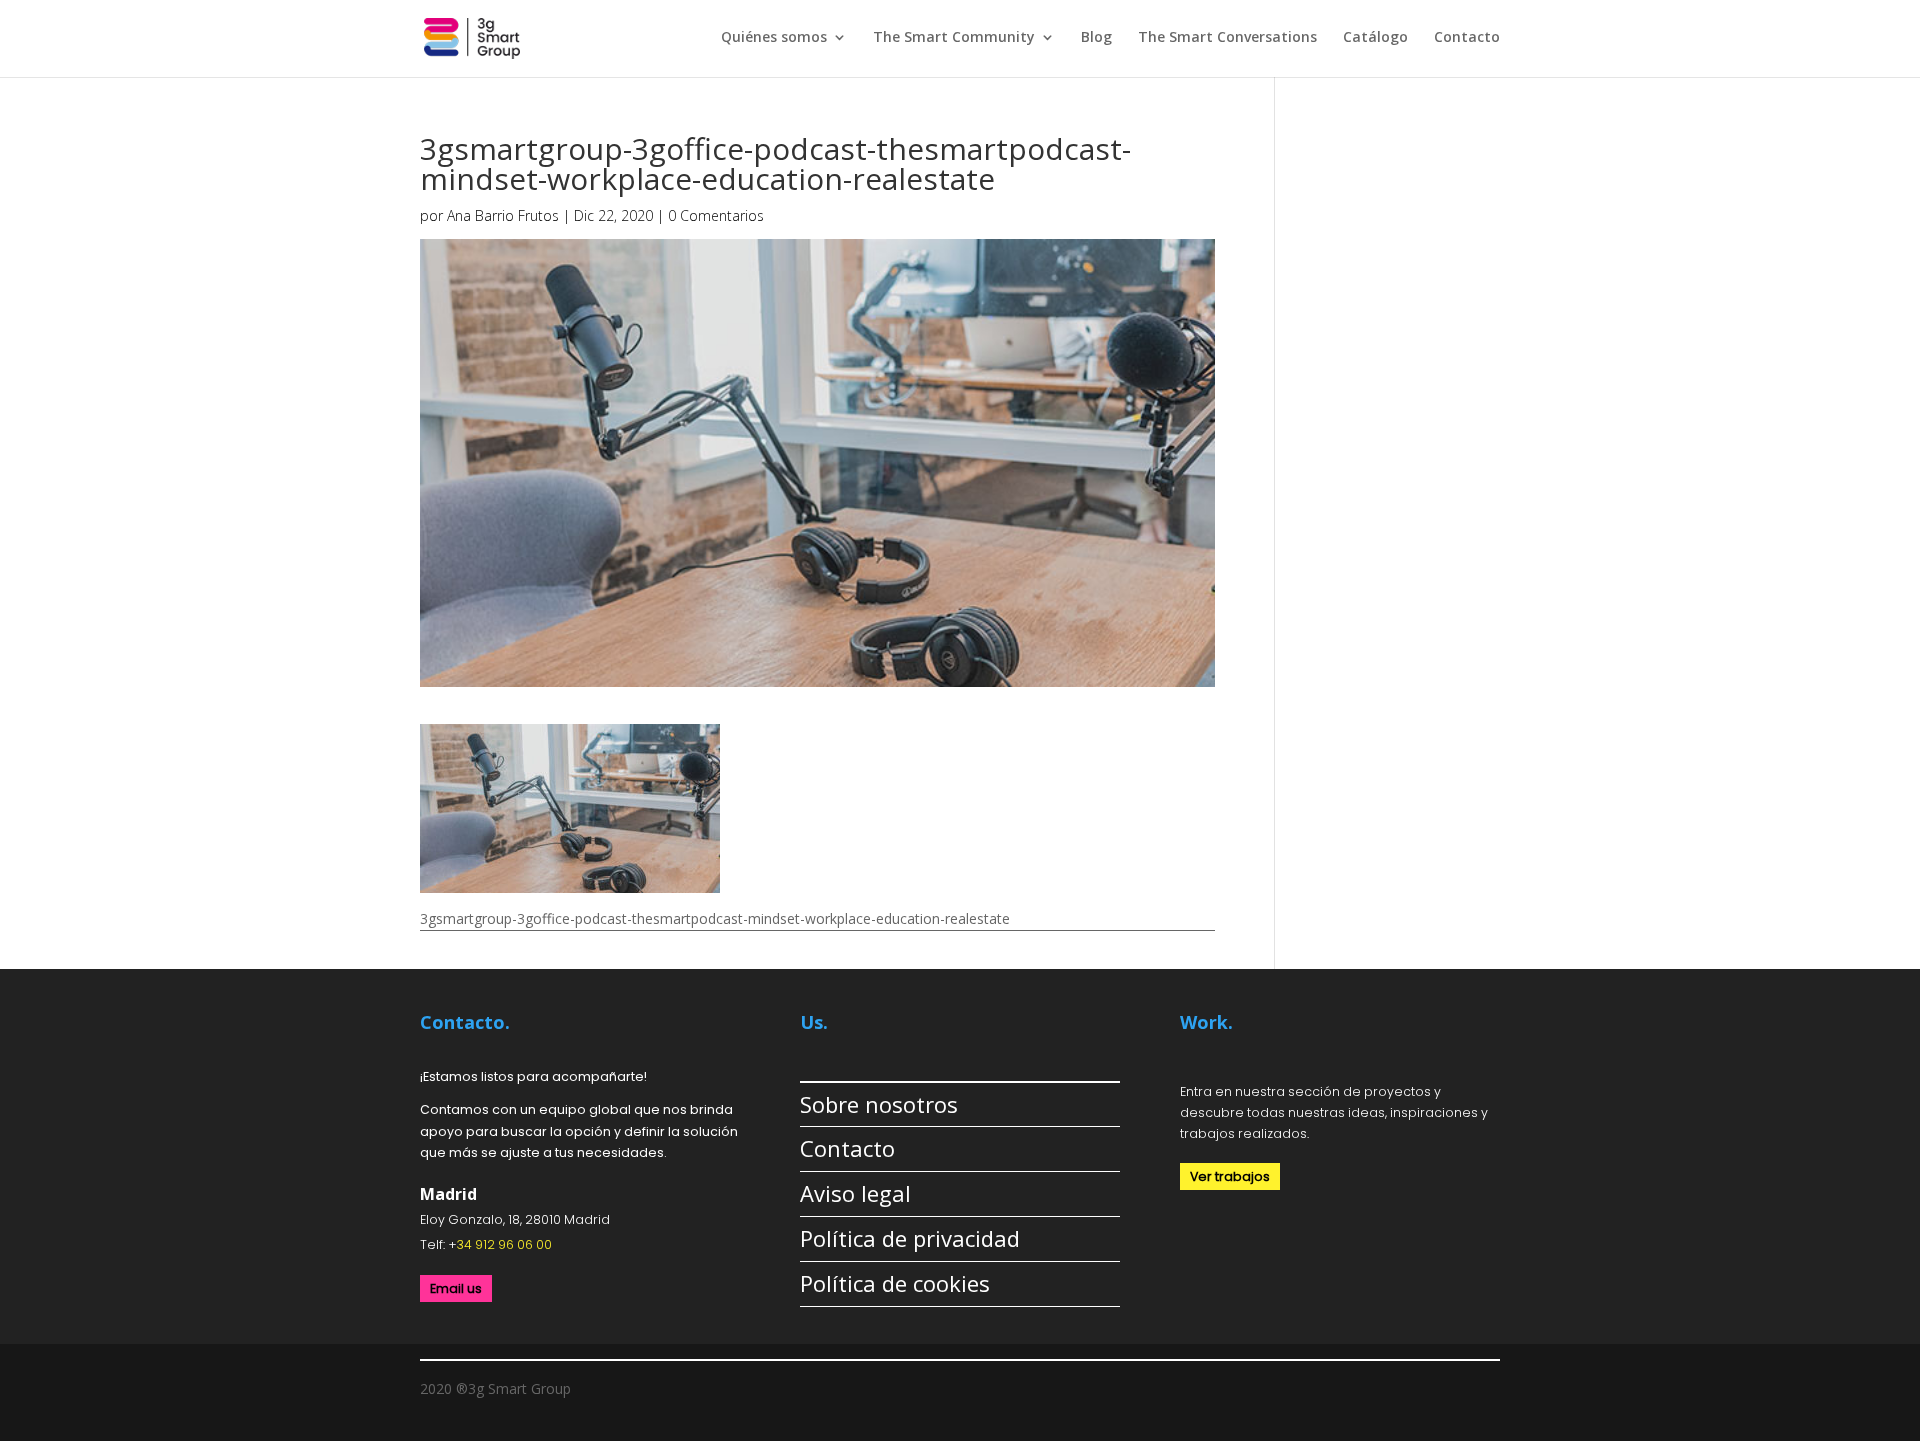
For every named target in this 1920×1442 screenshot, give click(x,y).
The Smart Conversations (1227, 38)
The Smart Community (954, 38)
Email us (456, 1288)
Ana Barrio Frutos (503, 215)
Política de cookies (895, 1283)
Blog (1096, 38)
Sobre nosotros (879, 1104)
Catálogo (1375, 38)
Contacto (1467, 38)
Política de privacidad (910, 1238)
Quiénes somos (774, 38)
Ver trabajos (1230, 1176)
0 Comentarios (716, 215)
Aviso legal (855, 1193)
